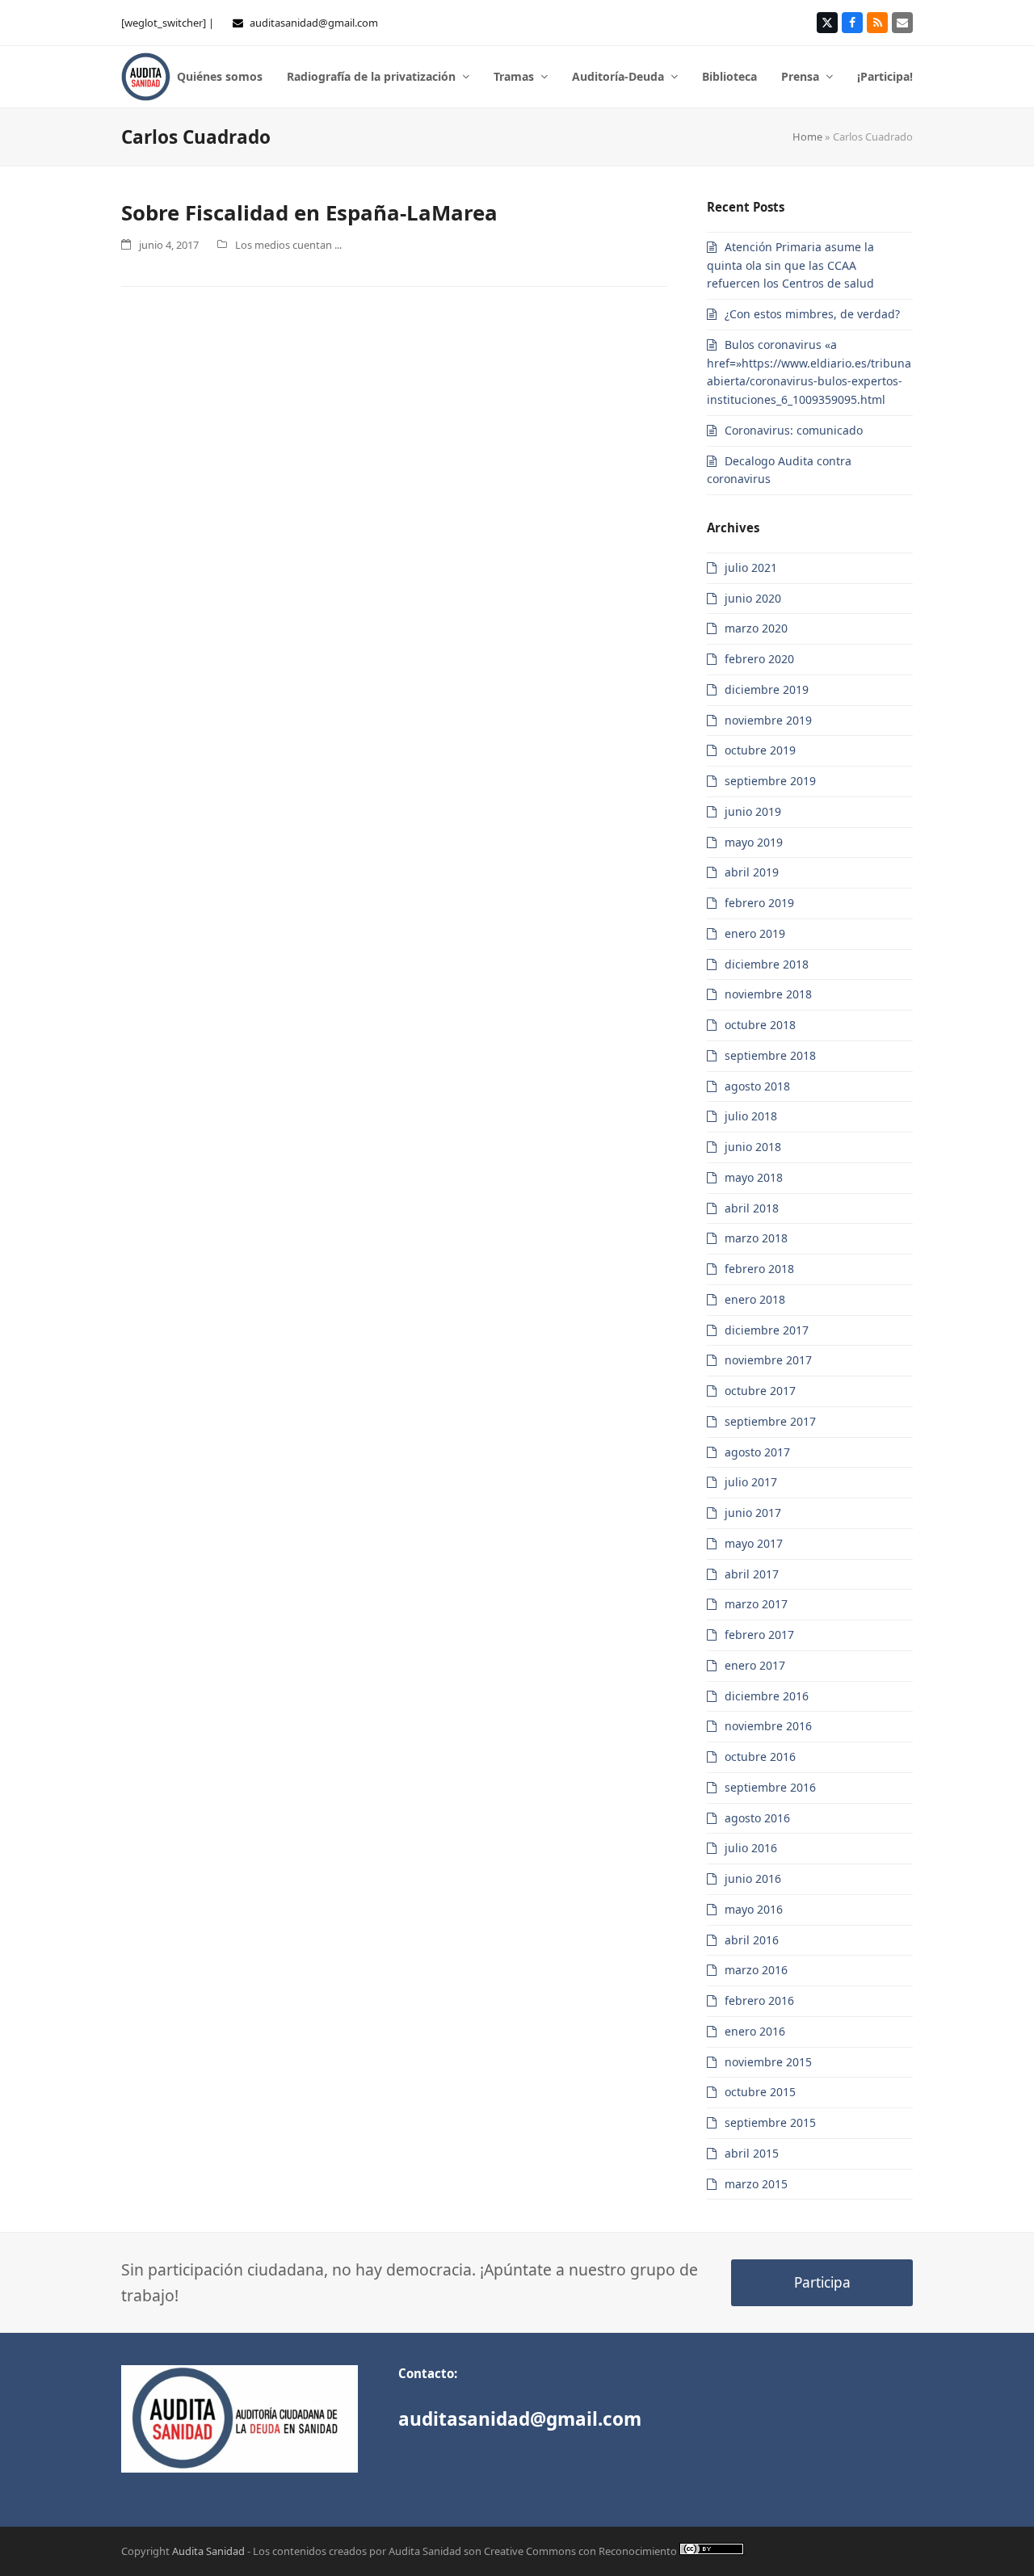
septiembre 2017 (770, 1421)
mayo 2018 (754, 1177)
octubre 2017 (760, 1391)
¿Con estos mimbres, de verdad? (812, 314)
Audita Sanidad (208, 2551)
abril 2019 (752, 872)
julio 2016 (751, 1848)
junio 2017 (753, 1513)
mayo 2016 (754, 1909)
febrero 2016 (759, 2000)
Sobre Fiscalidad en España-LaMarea (309, 212)
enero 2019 (755, 933)
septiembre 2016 (770, 1787)
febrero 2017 (759, 1635)
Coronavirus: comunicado (794, 430)
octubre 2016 (760, 1757)
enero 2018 (755, 1299)
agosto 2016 (757, 1818)
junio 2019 (753, 811)
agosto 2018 (757, 1086)
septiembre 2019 (770, 781)
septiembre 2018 (770, 1055)
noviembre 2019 (768, 720)
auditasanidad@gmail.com (314, 23)
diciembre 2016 (767, 1696)
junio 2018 (753, 1147)
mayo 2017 (754, 1543)
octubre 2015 (760, 2092)
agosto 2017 (757, 1452)
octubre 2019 (760, 750)
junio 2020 (753, 598)
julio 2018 (751, 1116)
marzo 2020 (756, 628)
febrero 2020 (759, 659)
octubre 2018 (760, 1025)
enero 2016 (755, 2031)
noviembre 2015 (768, 2062)
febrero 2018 (759, 1269)
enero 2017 (755, 1665)
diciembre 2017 (767, 1330)
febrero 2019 (759, 903)
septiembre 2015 (770, 2122)
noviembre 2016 (768, 1726)
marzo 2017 (756, 1604)
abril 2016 (752, 1940)
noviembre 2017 (768, 1360)
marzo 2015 (756, 2184)
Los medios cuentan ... (288, 245)
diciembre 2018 (767, 964)
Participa (822, 2282)
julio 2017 (751, 1482)
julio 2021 (751, 567)
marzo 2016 (756, 1970)
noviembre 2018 (768, 994)
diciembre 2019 (767, 689)
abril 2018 (752, 1208)
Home (807, 137)
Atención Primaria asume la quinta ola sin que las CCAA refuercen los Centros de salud (790, 265)
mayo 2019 (754, 842)
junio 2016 (753, 1878)
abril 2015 (752, 2153)
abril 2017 (752, 1574)
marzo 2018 (756, 1238)
